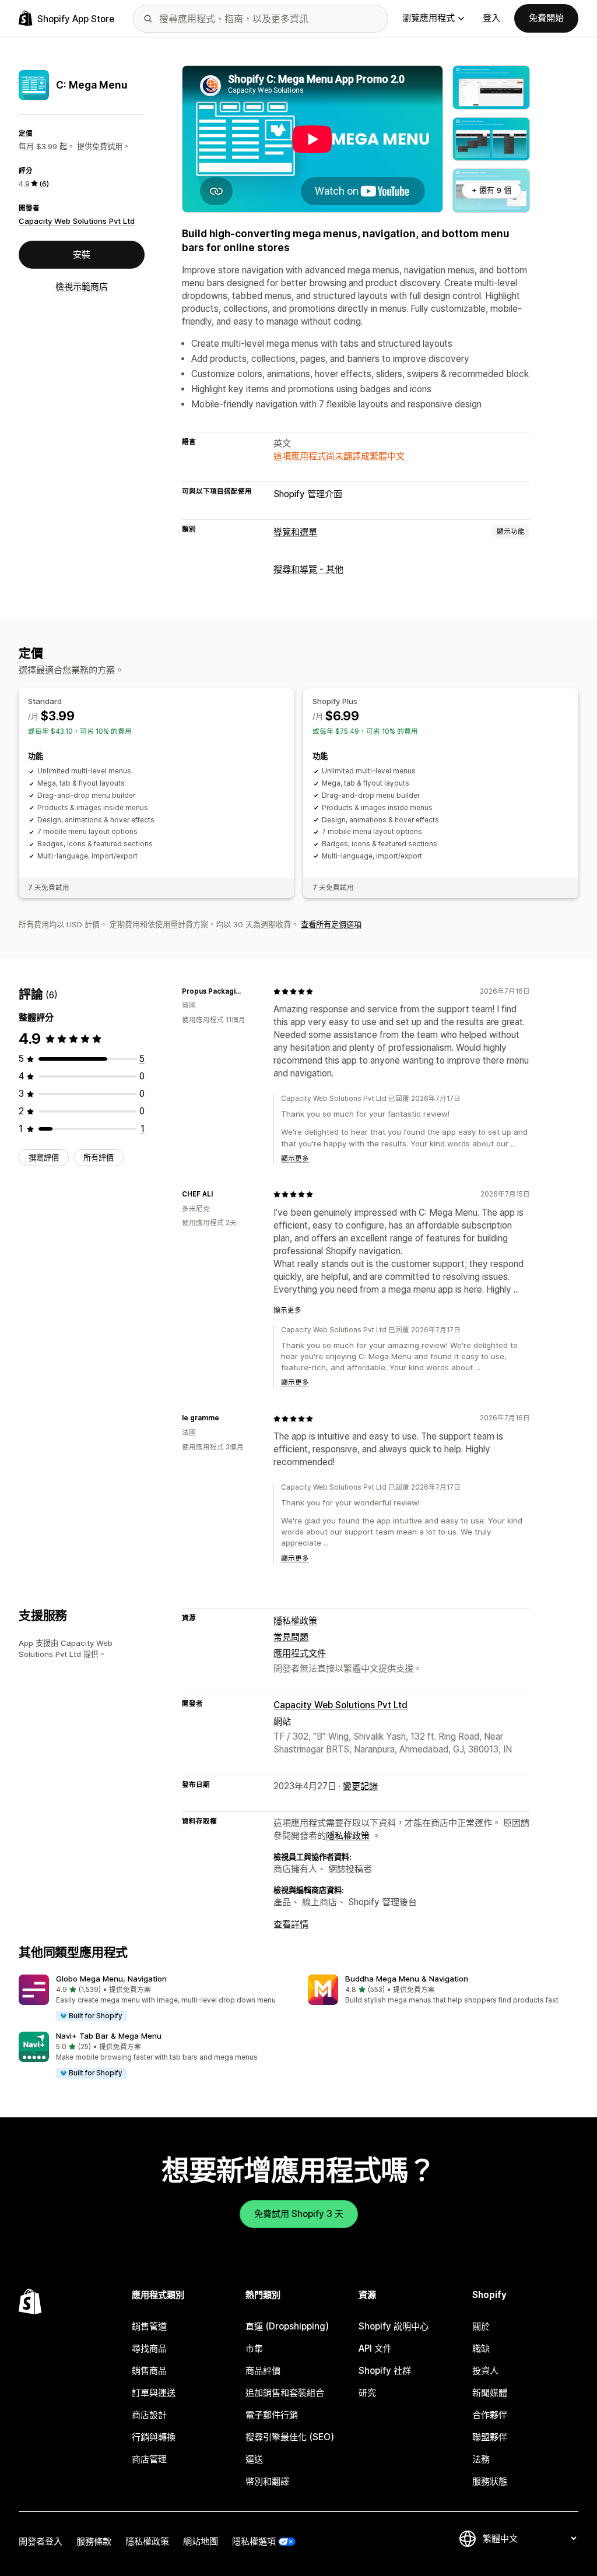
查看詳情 (291, 1924)
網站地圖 (201, 2541)
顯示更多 (295, 1159)
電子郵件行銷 (272, 2415)
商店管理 (149, 2459)
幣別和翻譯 (267, 2481)
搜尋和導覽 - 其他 (308, 569)
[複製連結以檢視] (250, 991)
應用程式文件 (300, 1653)
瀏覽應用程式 (429, 18)
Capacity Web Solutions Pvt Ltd (77, 221)
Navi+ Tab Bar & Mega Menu (109, 2036)
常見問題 (291, 1637)
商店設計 (149, 2415)
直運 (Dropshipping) (287, 2326)
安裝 (82, 254)
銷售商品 (149, 2371)
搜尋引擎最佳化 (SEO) (290, 2437)
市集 (254, 2348)
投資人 (485, 2371)
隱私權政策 (295, 1620)
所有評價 (99, 1157)
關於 (481, 2326)
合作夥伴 (490, 2415)
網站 (282, 1721)
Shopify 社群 (385, 2371)
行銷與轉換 (154, 2437)
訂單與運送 (154, 2393)
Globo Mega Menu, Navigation (111, 1979)
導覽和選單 (295, 532)
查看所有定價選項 (331, 924)
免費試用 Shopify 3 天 (299, 2214)
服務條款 (94, 2541)
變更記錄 (360, 1786)
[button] (154, 1998)
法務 (481, 2459)
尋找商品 (149, 2348)
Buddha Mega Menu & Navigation (407, 1979)
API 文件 (375, 2348)
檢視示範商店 (82, 286)
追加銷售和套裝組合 (285, 2393)
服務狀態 (490, 2481)
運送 (254, 2459)
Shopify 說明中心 (394, 2326)
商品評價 (263, 2371)
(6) (44, 184)
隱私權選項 (254, 2541)
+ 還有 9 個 (491, 190)
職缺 (481, 2348)
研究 (367, 2393)
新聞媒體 (490, 2393)
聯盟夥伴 (490, 2437)
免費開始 (546, 18)
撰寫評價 (44, 1157)
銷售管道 (149, 2326)
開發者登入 (41, 2541)
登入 (491, 18)
